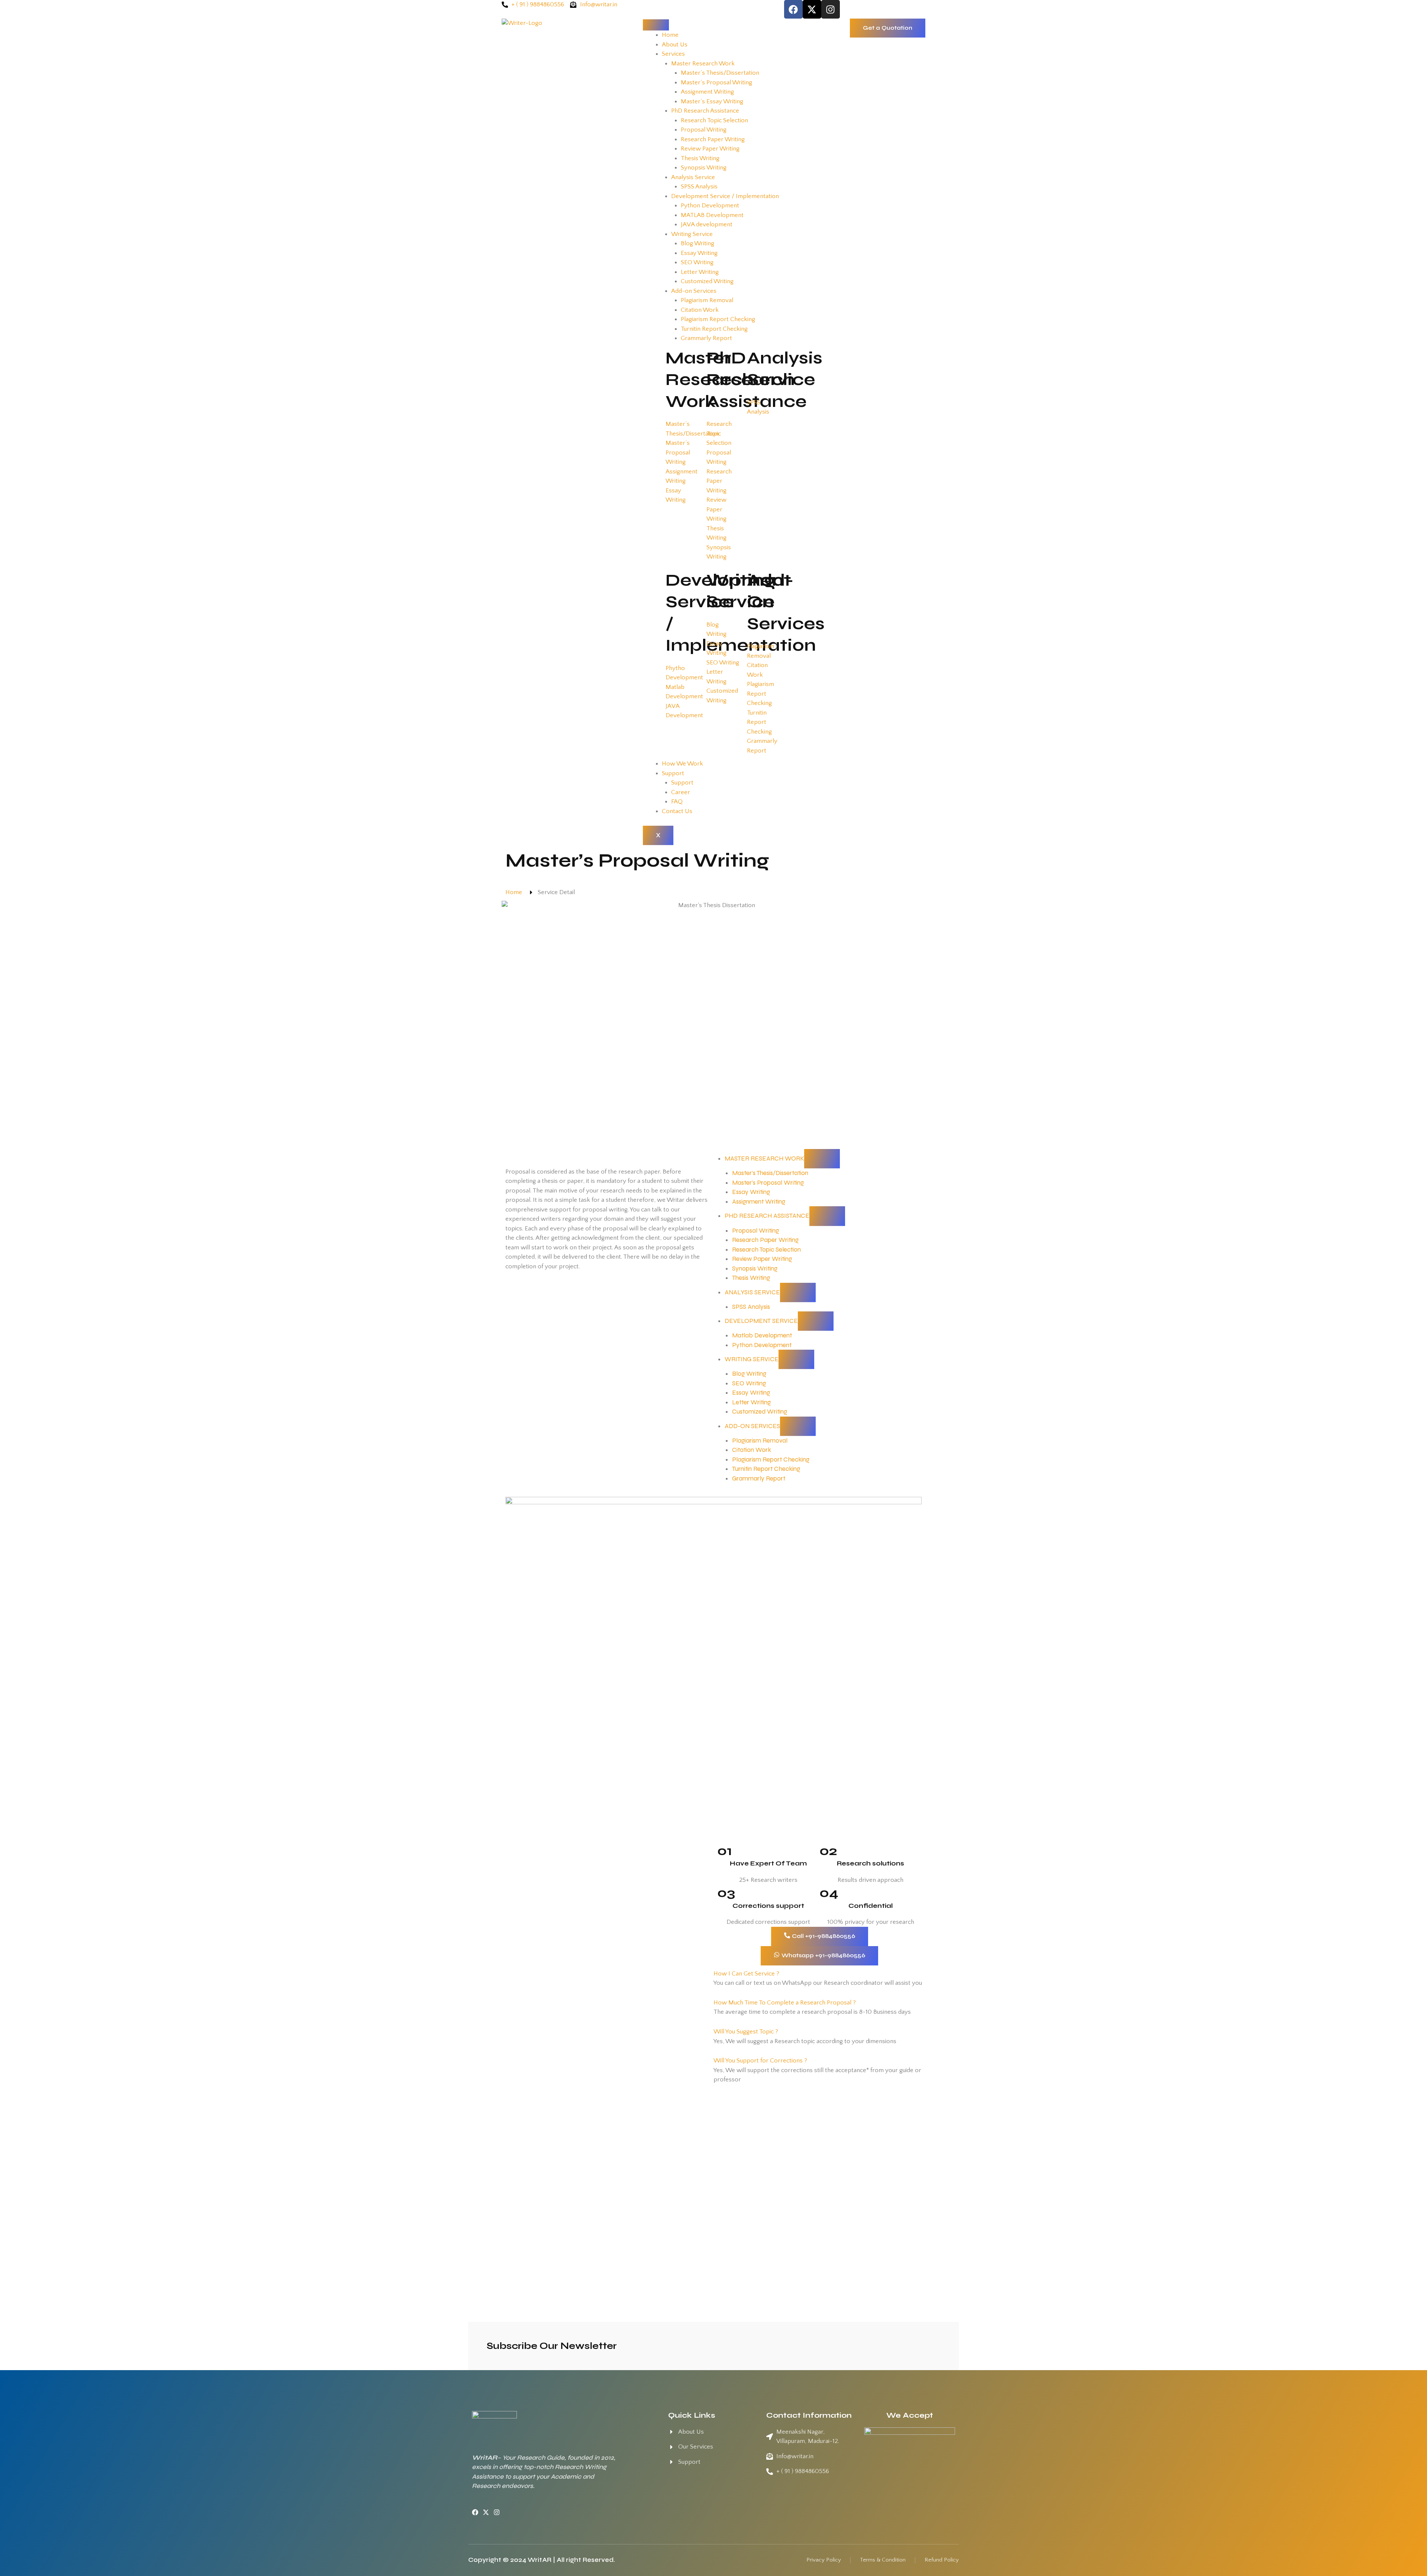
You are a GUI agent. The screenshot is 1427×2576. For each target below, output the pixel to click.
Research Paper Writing (713, 139)
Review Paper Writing (710, 149)
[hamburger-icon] (656, 25)
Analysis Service (693, 177)
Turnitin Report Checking (714, 329)
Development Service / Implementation (725, 196)
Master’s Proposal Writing (716, 82)
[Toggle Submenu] (822, 1159)
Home (670, 35)
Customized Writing (707, 281)
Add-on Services (694, 291)
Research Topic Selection (714, 120)
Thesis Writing (700, 158)
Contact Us (677, 811)
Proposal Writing (704, 130)
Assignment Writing (707, 92)
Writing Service (692, 234)
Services (673, 54)
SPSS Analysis (699, 187)
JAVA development (707, 224)
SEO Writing (697, 262)
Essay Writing (699, 253)
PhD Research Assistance (705, 111)
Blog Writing (698, 243)
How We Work (682, 764)
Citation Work (700, 310)
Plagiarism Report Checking (718, 319)
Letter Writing (700, 272)
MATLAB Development (712, 215)
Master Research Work (703, 64)
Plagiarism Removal (707, 300)
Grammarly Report (706, 338)
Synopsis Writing (704, 168)
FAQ (677, 802)
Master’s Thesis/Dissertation (720, 73)
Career (681, 792)
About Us (675, 45)
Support (673, 773)
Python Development (710, 206)
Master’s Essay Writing (712, 101)
